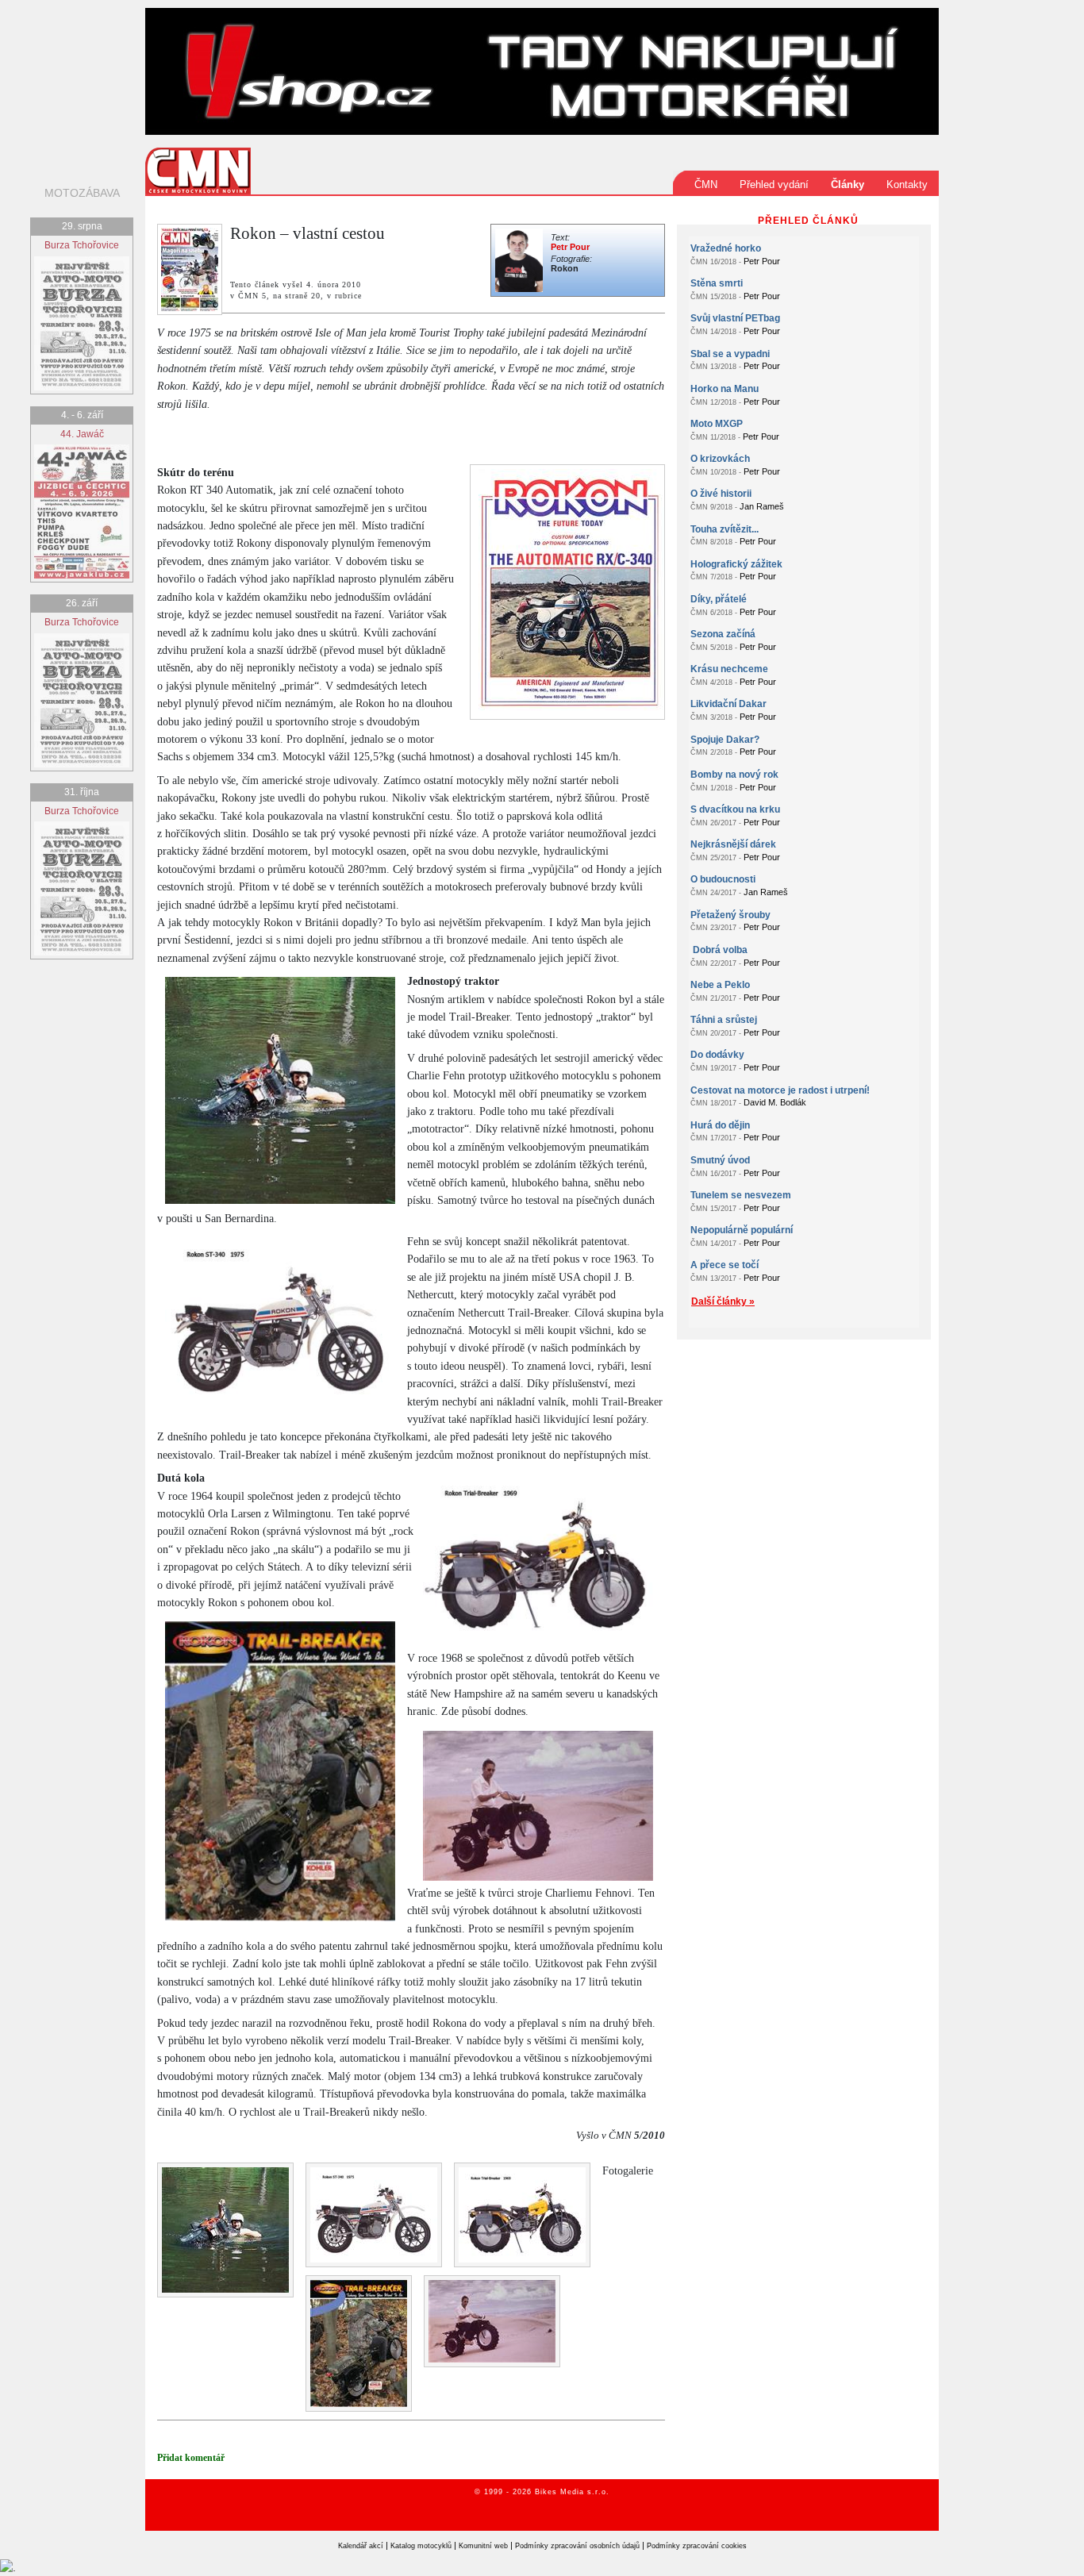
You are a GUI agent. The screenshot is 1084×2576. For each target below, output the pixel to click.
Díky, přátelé (719, 599)
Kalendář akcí (361, 2546)
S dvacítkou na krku (735, 809)
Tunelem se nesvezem (741, 1195)
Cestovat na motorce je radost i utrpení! (780, 1090)
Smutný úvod (720, 1160)
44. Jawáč (82, 434)
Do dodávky (717, 1055)
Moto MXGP (717, 424)
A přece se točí (725, 1265)
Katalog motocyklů (421, 2546)
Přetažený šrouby (730, 915)
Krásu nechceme (729, 669)
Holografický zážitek (736, 564)
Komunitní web (483, 2546)
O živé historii (721, 494)
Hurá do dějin (720, 1125)
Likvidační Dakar (728, 704)
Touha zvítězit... (725, 529)
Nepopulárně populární (742, 1230)
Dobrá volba (719, 950)
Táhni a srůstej (724, 1020)
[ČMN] (198, 170)
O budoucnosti (723, 879)
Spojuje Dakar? (725, 740)
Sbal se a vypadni (730, 354)
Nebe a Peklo (720, 985)
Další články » (723, 1301)
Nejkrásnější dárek (733, 844)
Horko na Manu (725, 389)
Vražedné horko (726, 248)
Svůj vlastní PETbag (735, 318)
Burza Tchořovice (82, 245)
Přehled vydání (774, 185)
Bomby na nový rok (734, 775)
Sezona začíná (723, 634)
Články (848, 185)
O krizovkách (720, 459)
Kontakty (907, 185)
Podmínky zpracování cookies (697, 2546)
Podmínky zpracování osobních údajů (577, 2546)
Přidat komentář (191, 2458)
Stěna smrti (717, 283)
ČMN (706, 185)
